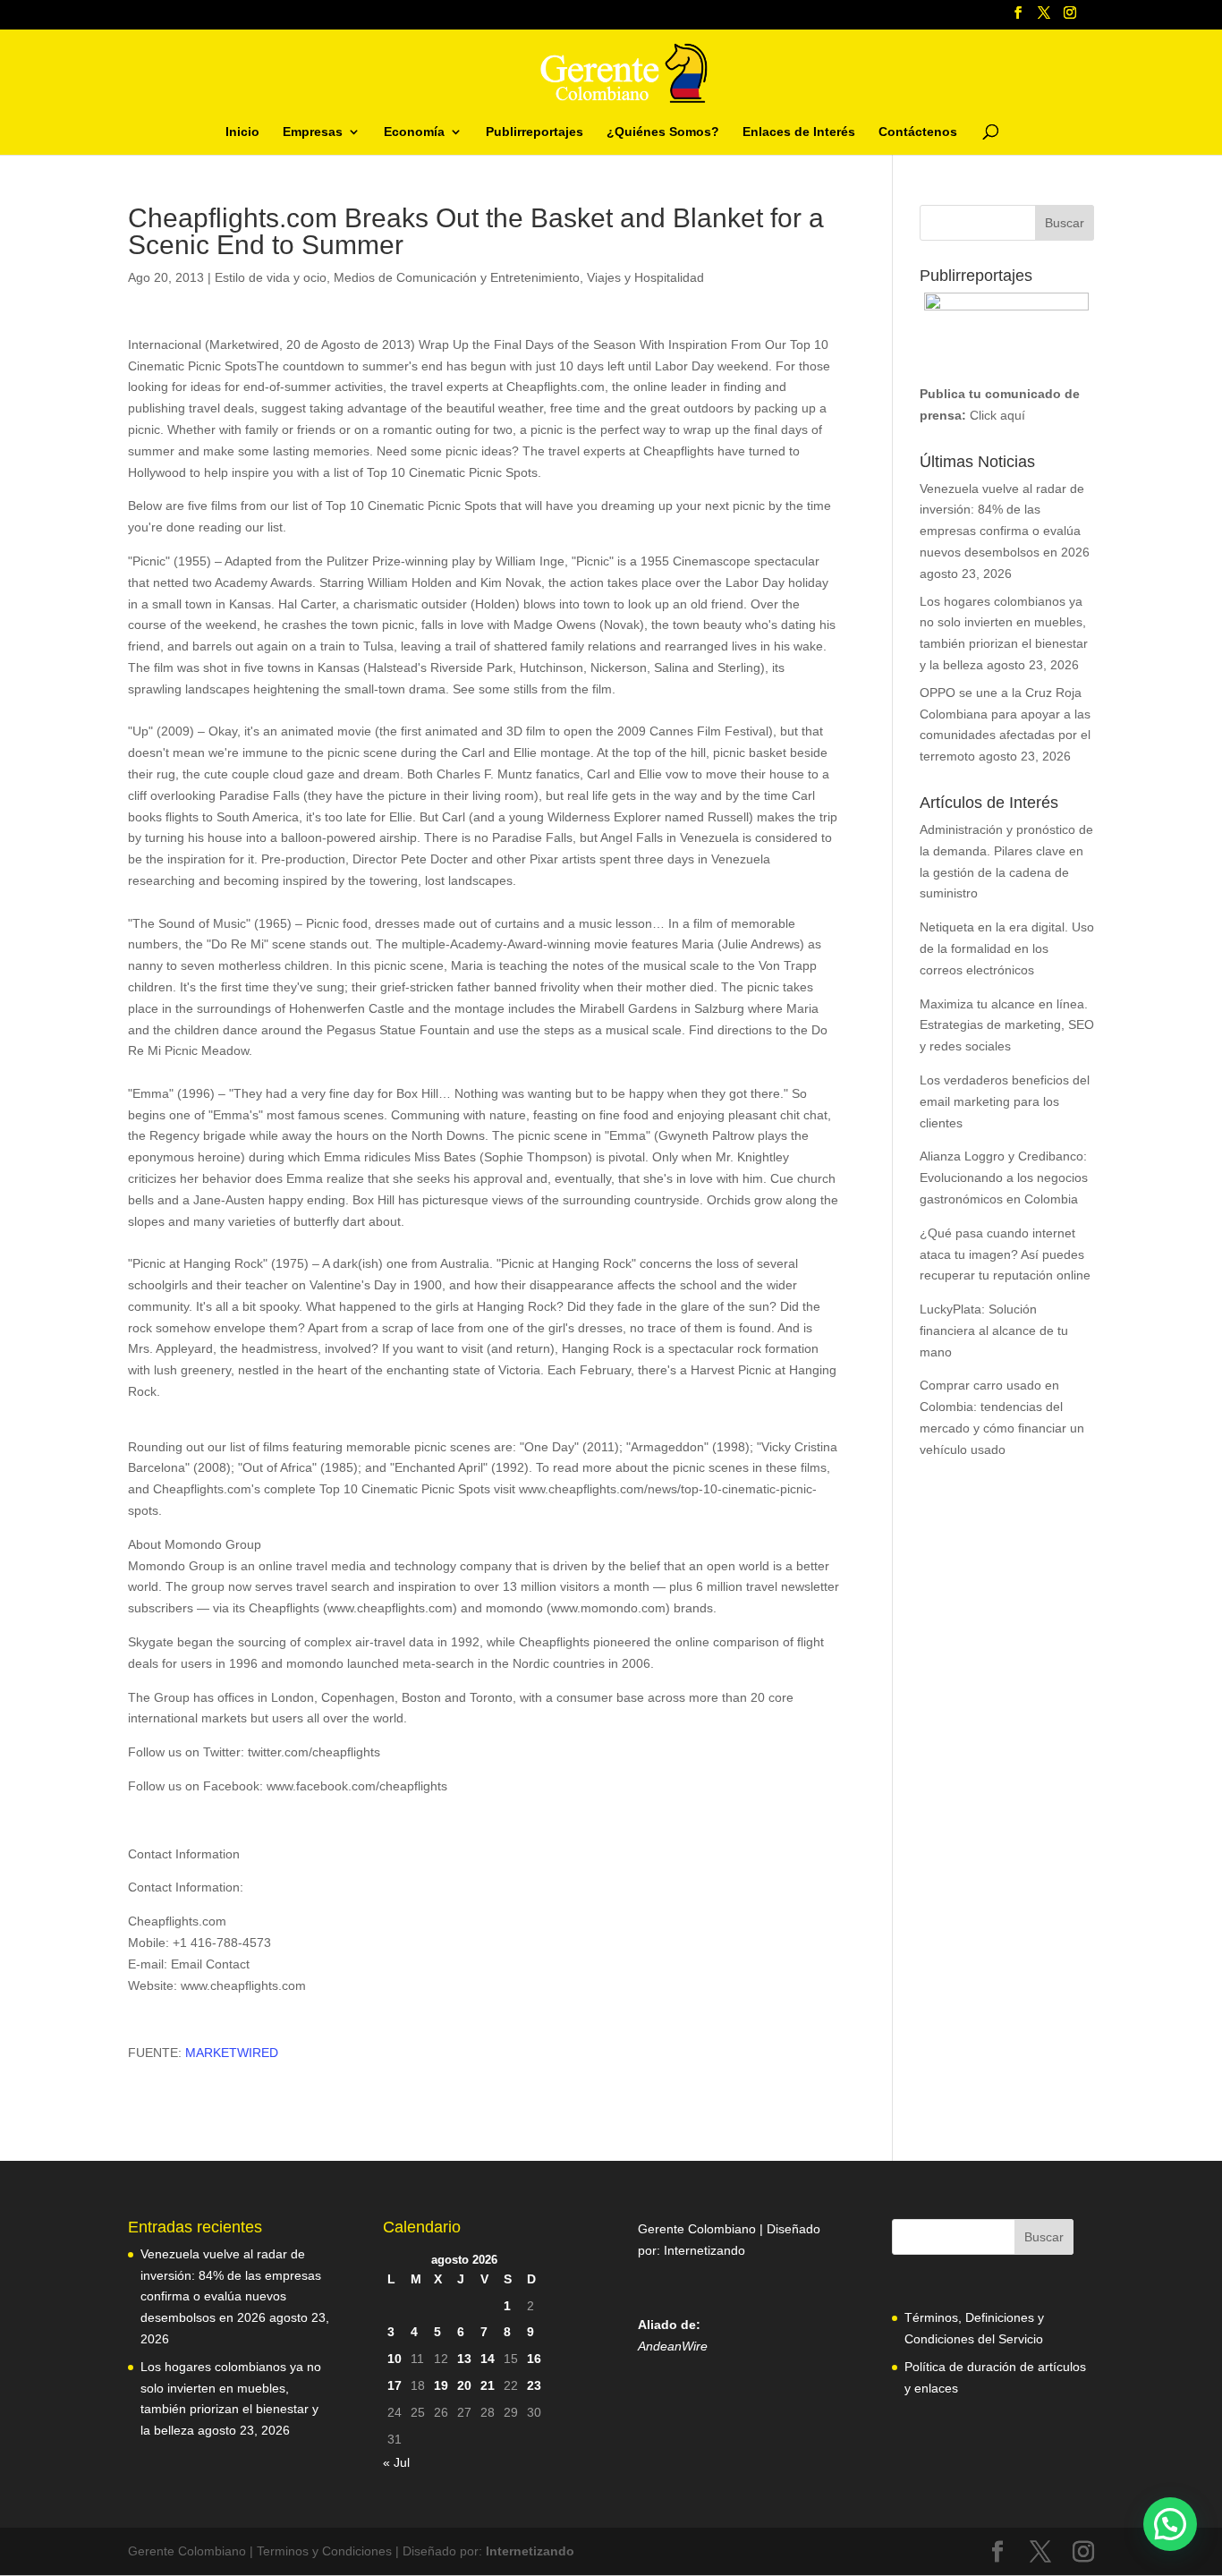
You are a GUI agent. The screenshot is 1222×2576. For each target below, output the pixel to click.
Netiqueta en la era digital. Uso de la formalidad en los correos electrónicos (1007, 948)
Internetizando (704, 2250)
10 (395, 2359)
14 (488, 2359)
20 (464, 2385)
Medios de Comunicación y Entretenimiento (457, 277)
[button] (1170, 2524)
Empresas (313, 132)
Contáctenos (918, 132)
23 (534, 2385)
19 (441, 2385)
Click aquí (997, 415)
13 (464, 2359)
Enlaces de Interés (799, 132)
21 (488, 2385)
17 (395, 2385)
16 (534, 2359)
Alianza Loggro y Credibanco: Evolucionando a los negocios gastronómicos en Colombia (1004, 1177)
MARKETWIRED (232, 2053)
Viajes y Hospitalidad (645, 277)
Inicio (242, 132)
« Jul (396, 2462)
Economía (414, 132)
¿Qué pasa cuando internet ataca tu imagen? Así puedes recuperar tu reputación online (1005, 1254)
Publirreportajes (535, 132)
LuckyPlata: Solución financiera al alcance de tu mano (994, 1331)
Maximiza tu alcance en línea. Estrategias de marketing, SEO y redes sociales (1007, 1025)
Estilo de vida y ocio (271, 277)
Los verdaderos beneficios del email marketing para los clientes (1005, 1101)
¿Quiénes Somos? (663, 132)
